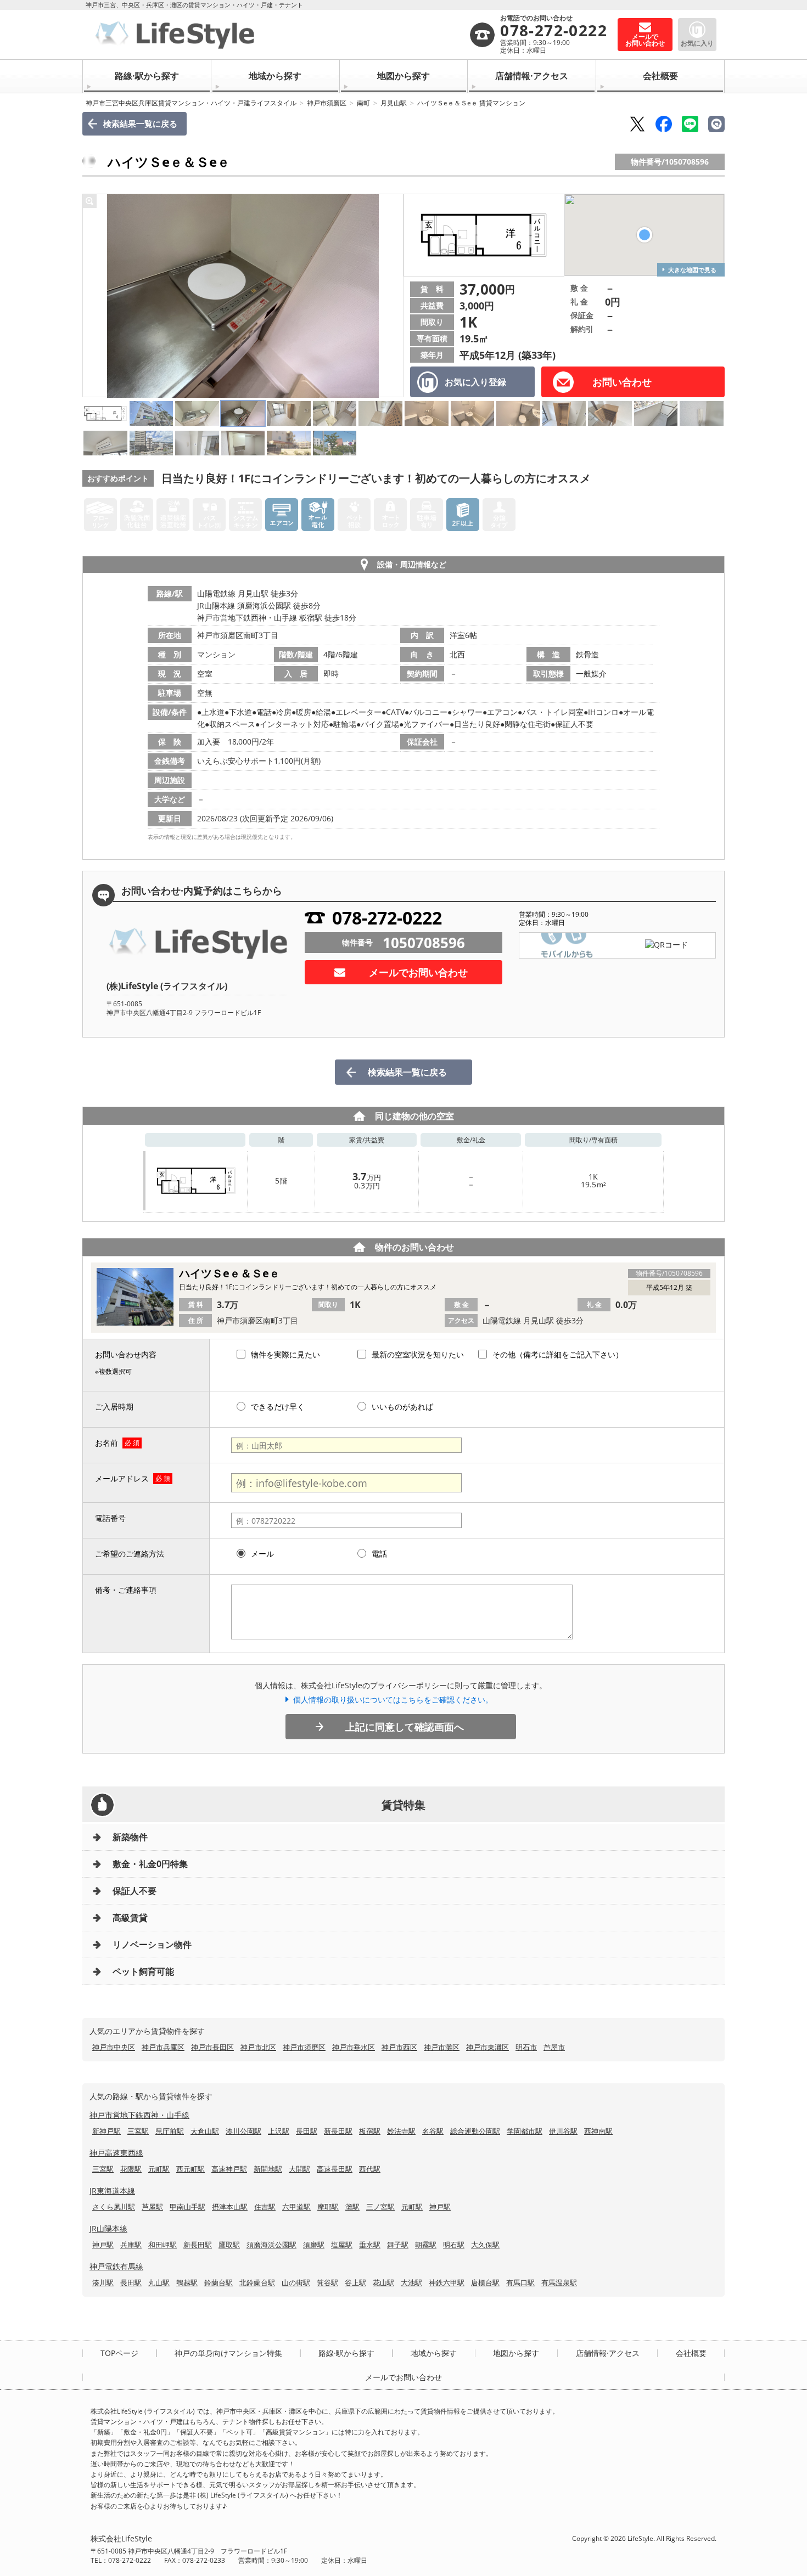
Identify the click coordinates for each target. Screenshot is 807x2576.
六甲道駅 (296, 2207)
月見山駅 (394, 103)
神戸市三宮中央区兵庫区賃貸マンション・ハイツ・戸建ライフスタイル (191, 103)
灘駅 (352, 2207)
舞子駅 (398, 2245)
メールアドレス (122, 1478)
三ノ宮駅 (380, 2207)
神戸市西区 (399, 2047)
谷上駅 (355, 2282)
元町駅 (159, 2169)
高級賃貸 (130, 1918)
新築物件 (130, 1837)
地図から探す (403, 76)
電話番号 (110, 1518)
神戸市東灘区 (487, 2047)
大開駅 (299, 2169)
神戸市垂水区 (354, 2047)
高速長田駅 (335, 2169)
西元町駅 (190, 2169)
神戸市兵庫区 (163, 2047)
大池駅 (411, 2282)
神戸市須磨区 (327, 103)
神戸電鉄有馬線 (116, 2266)
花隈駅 (131, 2169)
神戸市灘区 (442, 2047)
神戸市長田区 (212, 2047)
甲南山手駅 (187, 2207)
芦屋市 (554, 2047)
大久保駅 (485, 2245)
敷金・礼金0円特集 (150, 1864)
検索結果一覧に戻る (140, 123)
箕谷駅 (327, 2282)
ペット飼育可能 (143, 1971)
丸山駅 (159, 2282)
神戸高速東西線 (116, 2153)
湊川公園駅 (243, 2131)
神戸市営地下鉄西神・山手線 (139, 2115)
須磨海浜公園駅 (271, 2245)
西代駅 (370, 2169)
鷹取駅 (229, 2245)
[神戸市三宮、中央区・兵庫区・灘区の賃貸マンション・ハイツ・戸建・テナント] (280, 35)
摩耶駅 (328, 2207)
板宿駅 (370, 2131)
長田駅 (307, 2131)
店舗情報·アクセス (532, 76)
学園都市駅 (525, 2131)
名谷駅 (433, 2131)
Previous (94, 296)
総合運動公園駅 (475, 2131)
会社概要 (660, 76)
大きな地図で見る (692, 270)
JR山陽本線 (108, 2228)
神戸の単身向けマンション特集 (228, 2353)
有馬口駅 (520, 2282)
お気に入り (697, 43)
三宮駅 (138, 2131)
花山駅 (383, 2282)
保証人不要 (134, 1891)
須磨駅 (314, 2245)
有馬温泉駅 (559, 2282)
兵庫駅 (131, 2245)
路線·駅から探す (147, 76)
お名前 (107, 1443)
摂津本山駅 (230, 2207)
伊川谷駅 (563, 2131)
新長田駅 (338, 2131)
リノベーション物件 (152, 1944)
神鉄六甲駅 (447, 2282)
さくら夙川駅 (114, 2207)
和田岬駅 (162, 2245)
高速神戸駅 (229, 2169)
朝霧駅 (426, 2245)
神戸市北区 (258, 2047)
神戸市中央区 (114, 2047)
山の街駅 (296, 2282)
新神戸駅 (107, 2131)
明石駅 (454, 2245)
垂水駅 (370, 2245)
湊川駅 (103, 2282)
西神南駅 (598, 2131)
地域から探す (275, 76)
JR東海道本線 (112, 2191)
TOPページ (119, 2353)
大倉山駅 (205, 2131)
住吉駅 (265, 2207)
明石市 (526, 2047)
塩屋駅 (342, 2245)
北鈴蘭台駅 (257, 2282)
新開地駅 (268, 2169)
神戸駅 (440, 2207)
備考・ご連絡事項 (126, 1590)
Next (392, 296)
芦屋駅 (152, 2207)
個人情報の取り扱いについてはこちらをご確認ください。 (393, 1700)
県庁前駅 (170, 2131)
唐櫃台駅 (485, 2282)
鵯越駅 (187, 2282)
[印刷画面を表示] (716, 124)
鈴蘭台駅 (218, 2282)
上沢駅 (279, 2131)
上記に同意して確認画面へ (405, 1727)
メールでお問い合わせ (418, 972)
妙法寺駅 (401, 2131)
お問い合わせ (622, 382)
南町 (363, 103)
